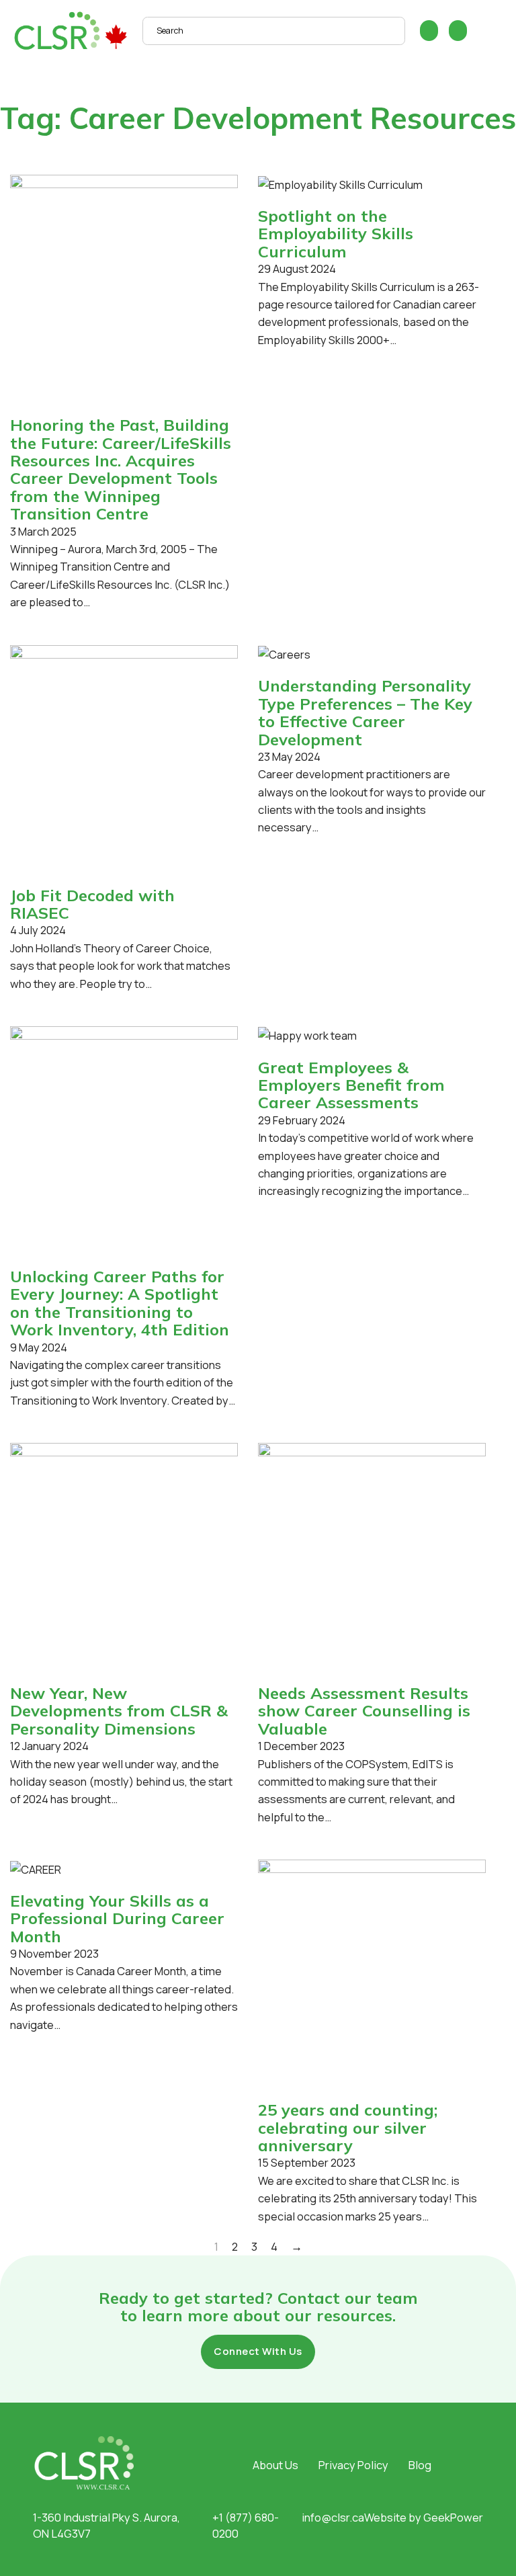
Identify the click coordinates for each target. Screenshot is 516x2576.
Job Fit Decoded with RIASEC (92, 904)
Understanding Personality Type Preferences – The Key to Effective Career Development (365, 712)
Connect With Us (258, 2351)
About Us (275, 2465)
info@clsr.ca (333, 2517)
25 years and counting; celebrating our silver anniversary (348, 2127)
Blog (420, 2465)
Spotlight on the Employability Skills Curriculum (336, 234)
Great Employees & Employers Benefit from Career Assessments (351, 1085)
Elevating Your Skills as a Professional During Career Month (117, 1918)
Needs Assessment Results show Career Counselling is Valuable (364, 1711)
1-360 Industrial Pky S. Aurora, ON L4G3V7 (106, 2526)
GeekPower (453, 2517)
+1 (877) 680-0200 (246, 2526)
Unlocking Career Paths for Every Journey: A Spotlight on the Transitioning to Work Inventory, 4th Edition (120, 1303)
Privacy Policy (353, 2465)
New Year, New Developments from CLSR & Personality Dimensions (119, 1711)
